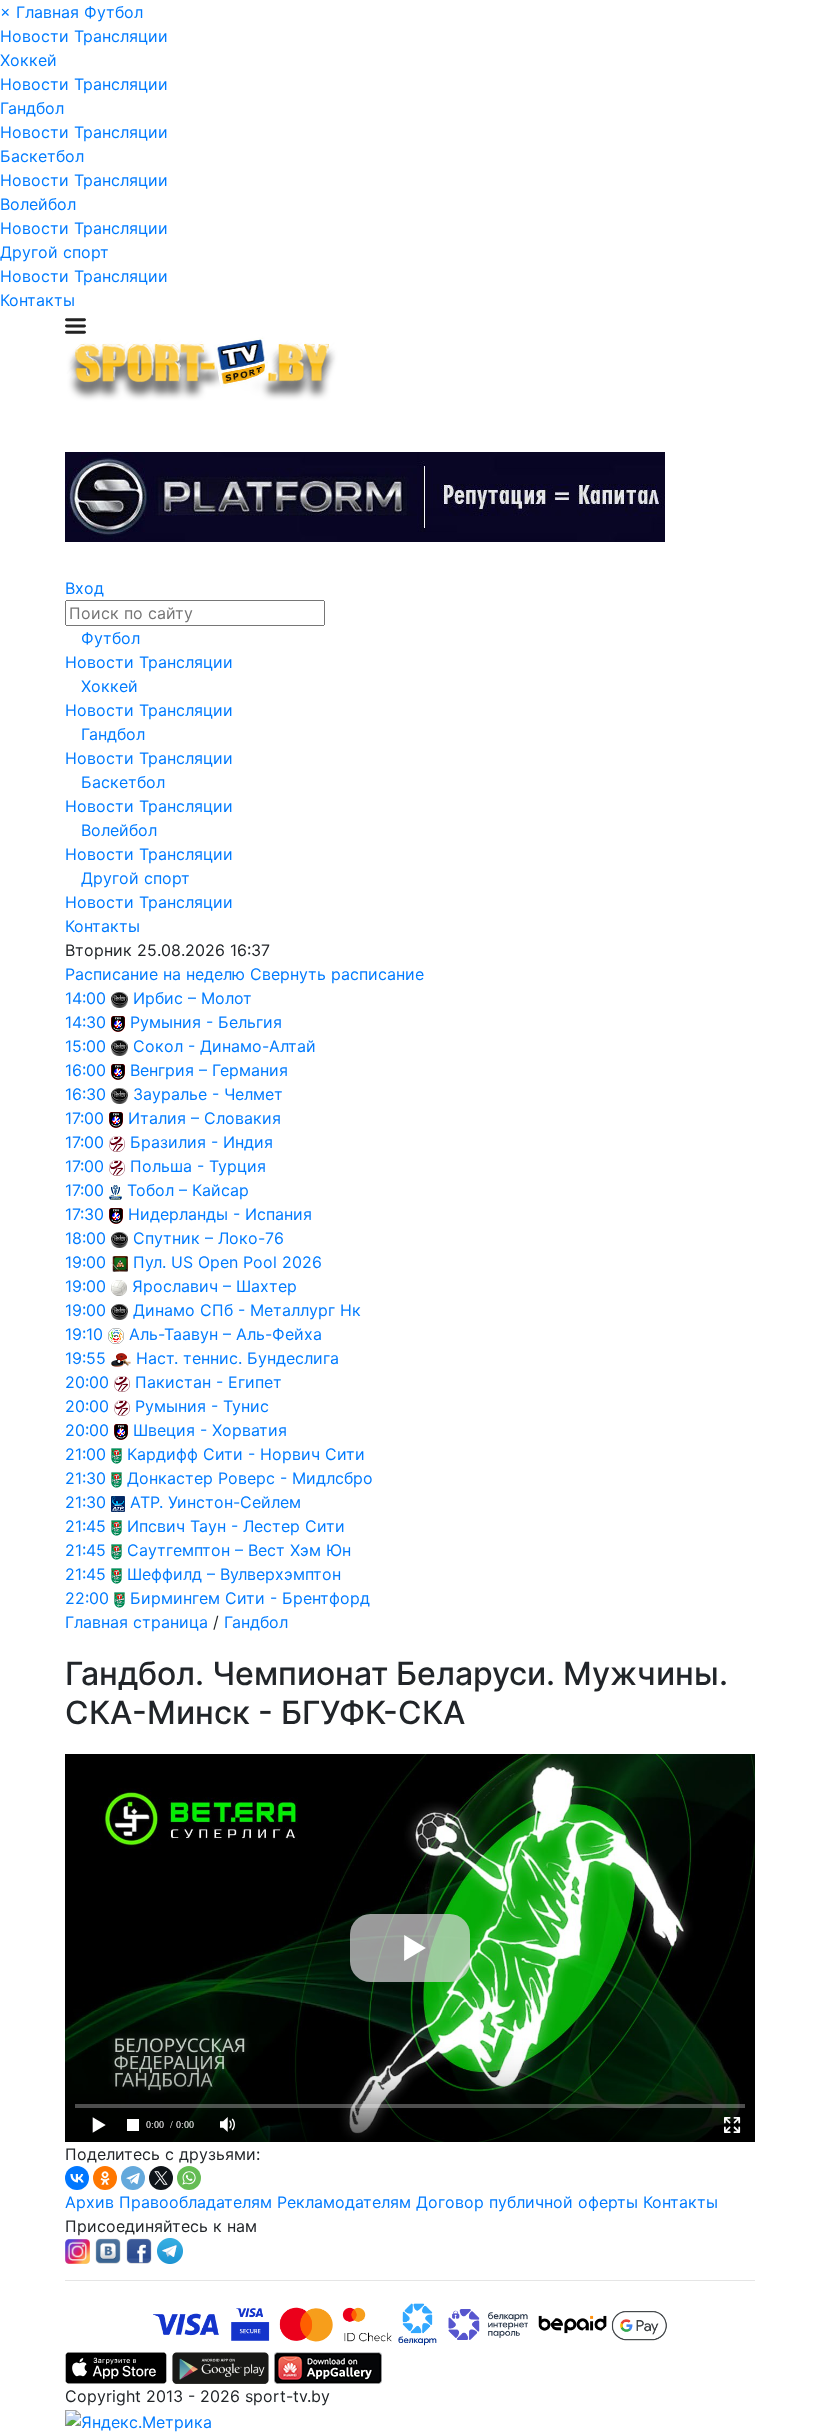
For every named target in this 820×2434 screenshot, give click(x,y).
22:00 (87, 1598)
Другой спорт (54, 252)
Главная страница (136, 1622)
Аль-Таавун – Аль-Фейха (225, 1334)
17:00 (84, 1118)
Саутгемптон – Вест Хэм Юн (239, 1550)
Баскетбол (42, 156)
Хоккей (28, 60)
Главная (47, 12)
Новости (34, 36)
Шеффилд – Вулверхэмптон (234, 1574)
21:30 (85, 1478)
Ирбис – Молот (192, 998)
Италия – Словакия (204, 1118)
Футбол (113, 12)
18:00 (85, 1238)
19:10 (84, 1334)
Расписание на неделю (155, 974)
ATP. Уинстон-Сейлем (215, 1502)
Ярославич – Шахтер (214, 1286)
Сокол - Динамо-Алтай (224, 1046)
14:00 (85, 998)
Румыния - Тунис (202, 1406)
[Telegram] (133, 2178)
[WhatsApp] (189, 2178)
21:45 (85, 1526)
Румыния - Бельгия (206, 1022)
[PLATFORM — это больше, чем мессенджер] (365, 497)
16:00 (85, 1070)
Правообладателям (195, 2202)
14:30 (85, 1022)
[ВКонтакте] (77, 2178)
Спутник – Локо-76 (208, 1238)
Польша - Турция (198, 1166)
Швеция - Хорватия (210, 1430)
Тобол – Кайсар (188, 1190)
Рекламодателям (344, 2202)
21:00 (85, 1454)
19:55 (85, 1358)
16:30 (85, 1094)
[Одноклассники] (105, 2178)
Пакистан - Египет (208, 1382)
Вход (84, 588)
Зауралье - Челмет (208, 1094)
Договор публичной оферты (527, 2202)
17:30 (84, 1214)
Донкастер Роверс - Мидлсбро (250, 1478)
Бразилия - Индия (201, 1142)
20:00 (87, 1382)
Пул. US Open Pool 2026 (227, 1262)
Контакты (37, 300)
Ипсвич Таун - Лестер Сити (236, 1526)
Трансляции (121, 36)
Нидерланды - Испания (220, 1214)
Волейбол (38, 204)
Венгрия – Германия (209, 1070)
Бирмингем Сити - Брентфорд (250, 1598)
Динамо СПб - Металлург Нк (247, 1310)
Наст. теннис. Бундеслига (237, 1358)
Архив (89, 2202)
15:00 (85, 1046)
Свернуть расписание (337, 974)
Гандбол (32, 108)
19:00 (85, 1262)
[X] (161, 2178)
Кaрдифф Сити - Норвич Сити (246, 1454)
